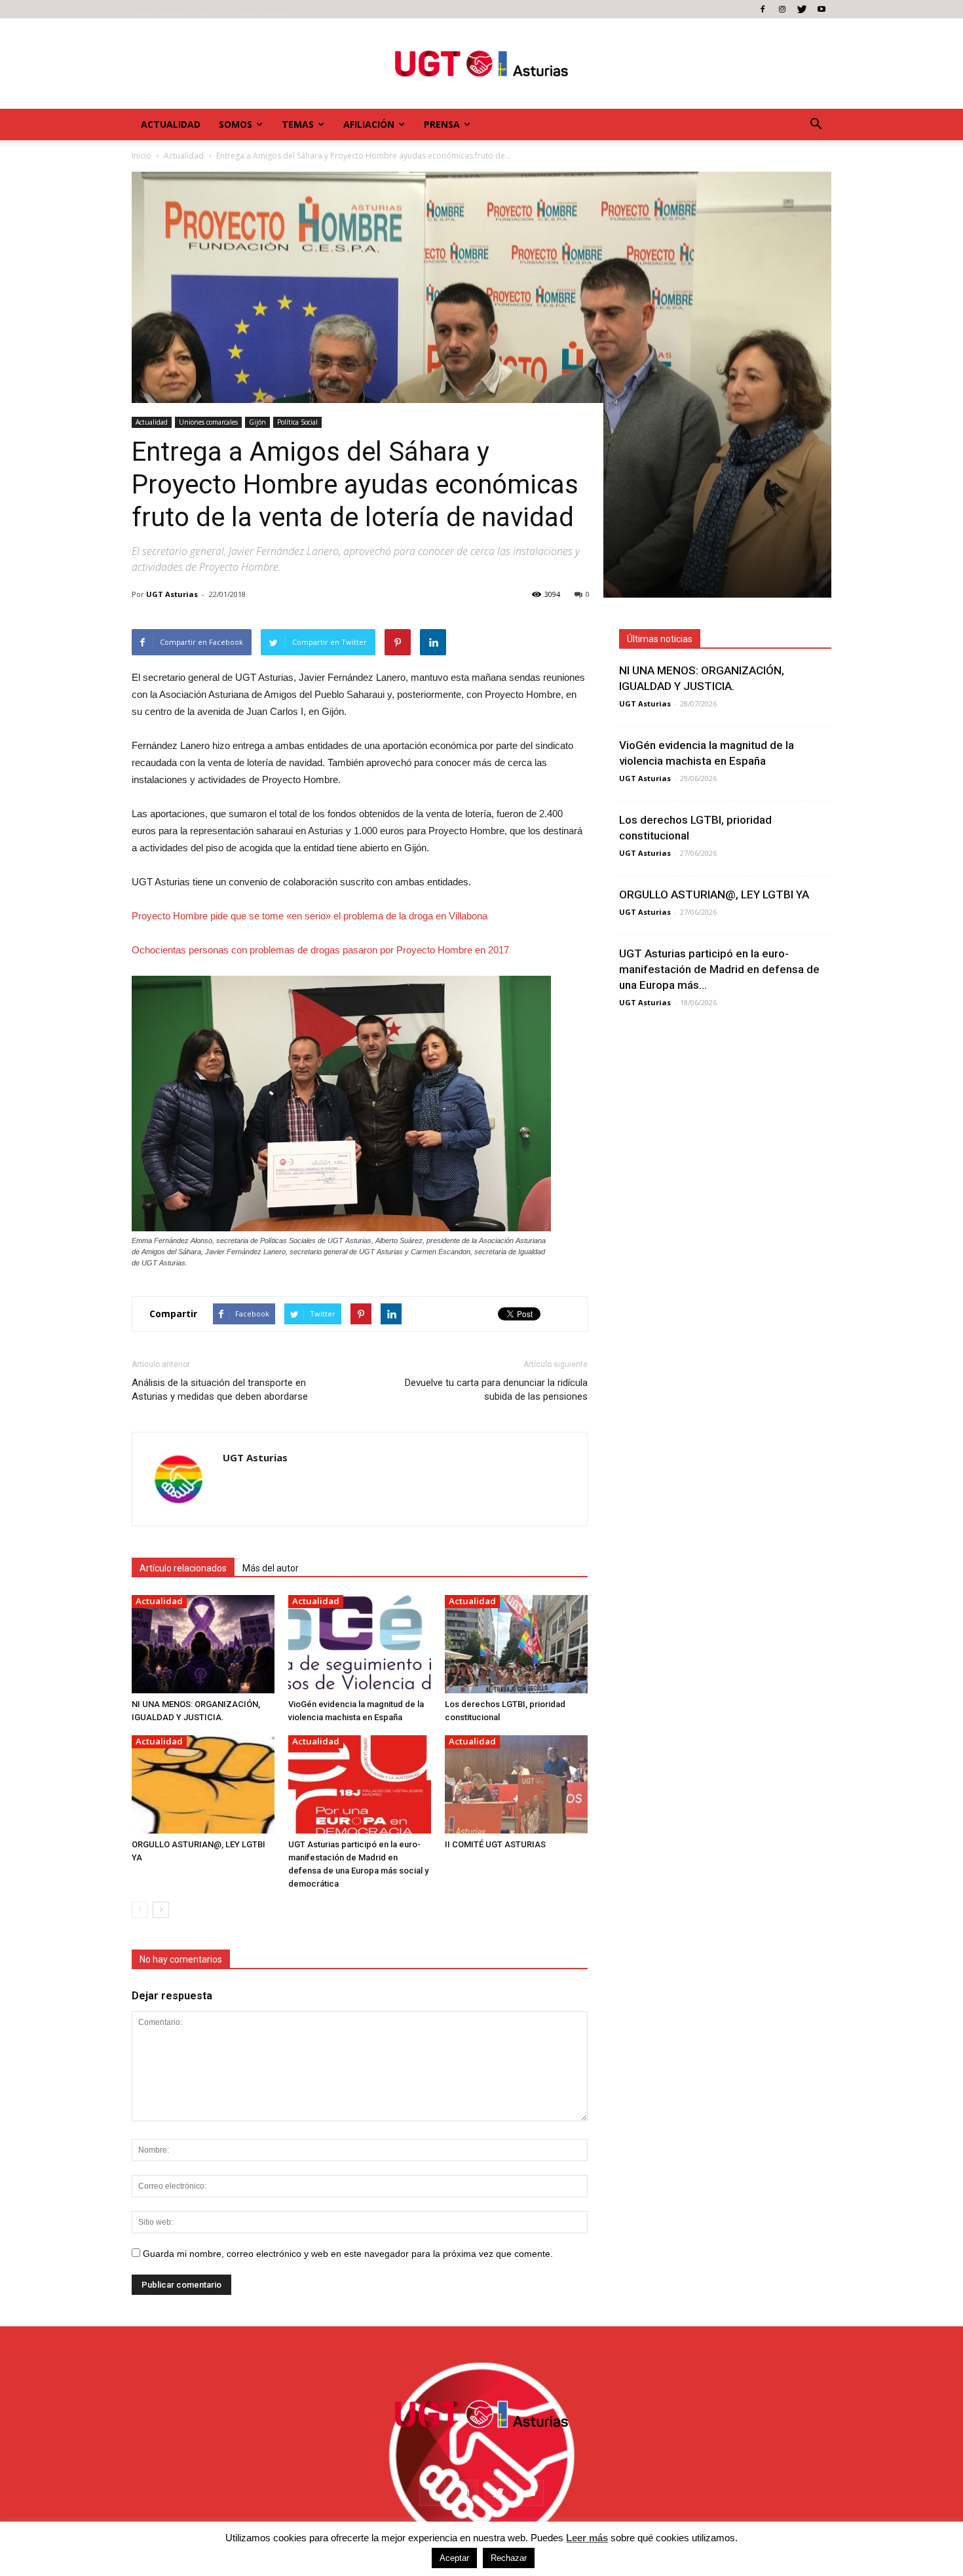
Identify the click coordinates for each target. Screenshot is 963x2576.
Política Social (297, 422)
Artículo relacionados (183, 1568)
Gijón (257, 422)
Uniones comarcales (208, 422)
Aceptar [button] (454, 2558)
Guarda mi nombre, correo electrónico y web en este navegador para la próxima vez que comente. (348, 2254)
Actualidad (171, 124)
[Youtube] (821, 9)
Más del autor (271, 1568)
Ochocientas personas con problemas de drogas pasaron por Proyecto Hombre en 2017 (320, 950)
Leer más (587, 2538)
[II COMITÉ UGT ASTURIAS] (516, 1784)
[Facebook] (763, 9)
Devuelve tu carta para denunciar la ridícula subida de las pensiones (496, 1390)
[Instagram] (782, 9)
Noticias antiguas (263, 9)
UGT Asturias (172, 594)
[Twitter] (802, 9)
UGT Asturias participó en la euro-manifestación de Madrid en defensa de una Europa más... (719, 969)
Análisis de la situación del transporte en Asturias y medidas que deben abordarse (220, 1390)
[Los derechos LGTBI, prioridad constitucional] (516, 1644)
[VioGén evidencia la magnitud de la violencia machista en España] (360, 1644)
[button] (816, 125)
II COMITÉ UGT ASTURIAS (495, 1844)
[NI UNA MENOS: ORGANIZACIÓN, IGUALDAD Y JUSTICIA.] (203, 1644)
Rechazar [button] (509, 2558)
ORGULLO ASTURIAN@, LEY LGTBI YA (714, 894)
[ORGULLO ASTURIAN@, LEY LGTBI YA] (203, 1784)
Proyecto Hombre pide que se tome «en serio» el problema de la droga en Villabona (310, 916)
